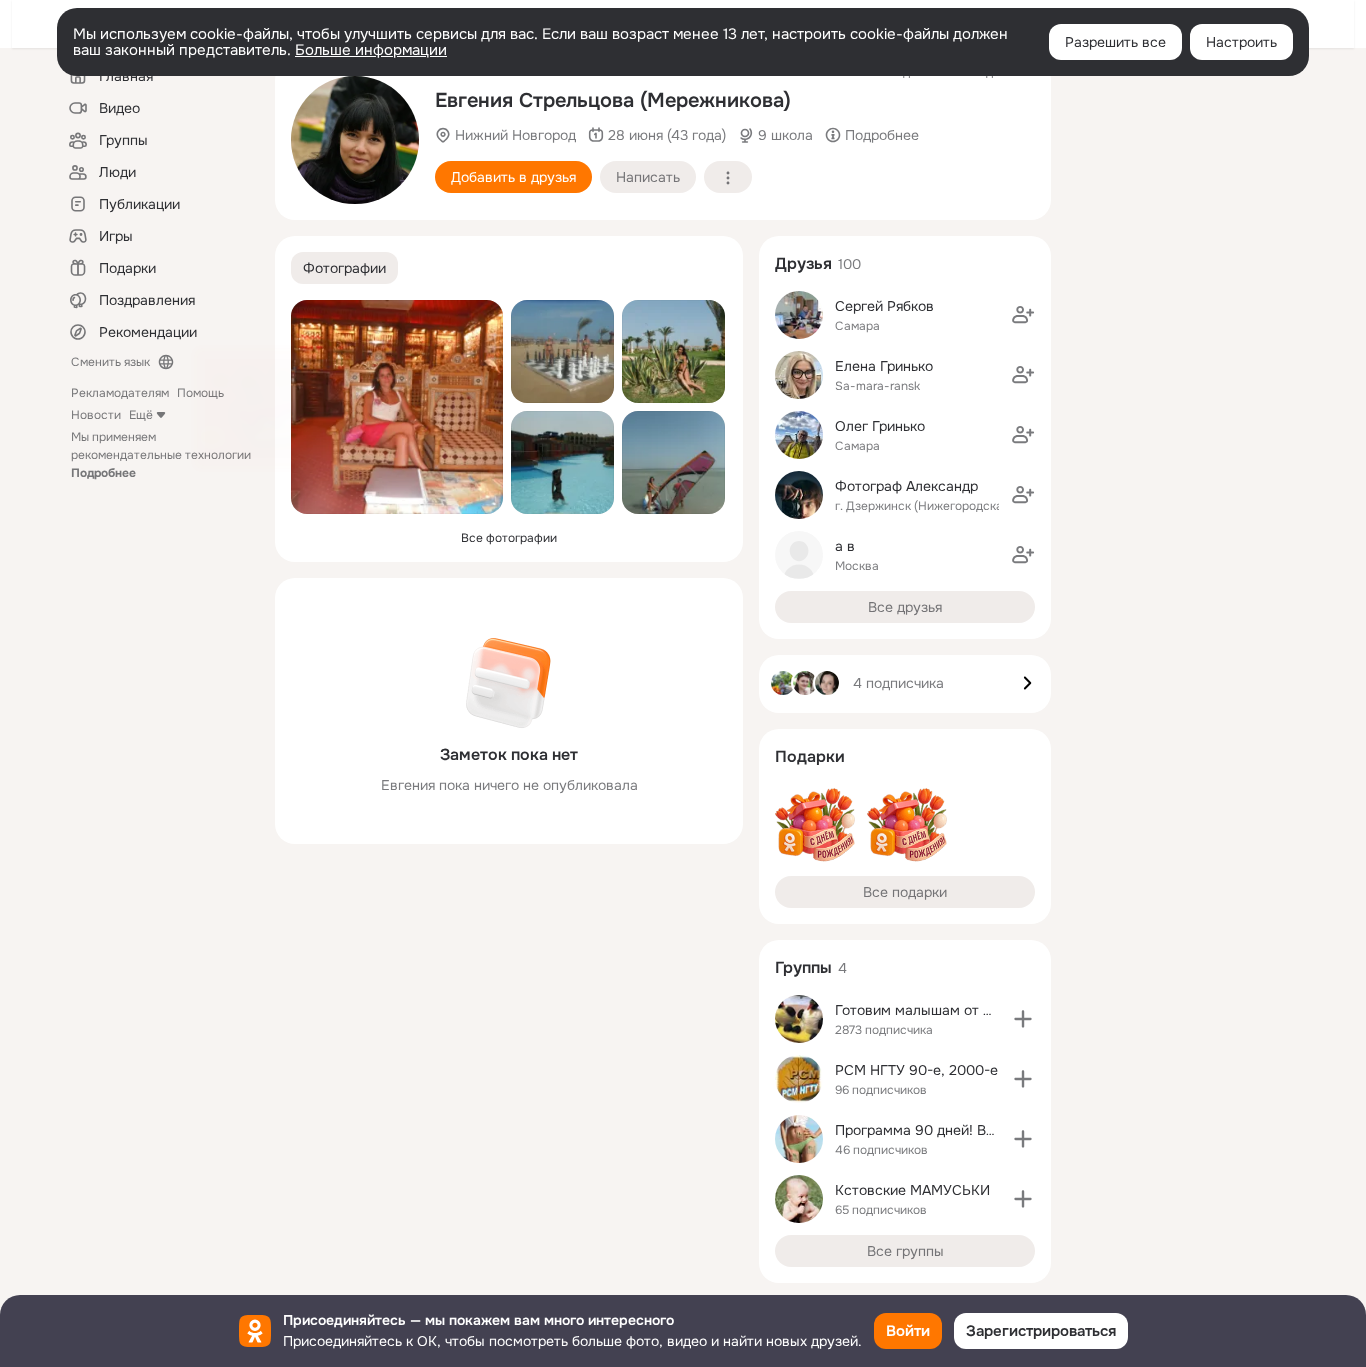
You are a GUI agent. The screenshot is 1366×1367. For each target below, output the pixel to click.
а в (845, 546)
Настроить (1241, 42)
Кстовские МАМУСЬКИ (912, 1190)
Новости (96, 415)
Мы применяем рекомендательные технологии (161, 455)
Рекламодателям (120, 393)
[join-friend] (1023, 315)
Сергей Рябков (884, 306)
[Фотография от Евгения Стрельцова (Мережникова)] (355, 140)
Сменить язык (110, 362)
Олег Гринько (880, 426)
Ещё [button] (141, 415)
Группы (803, 967)
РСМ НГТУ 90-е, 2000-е (916, 1070)
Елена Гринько (884, 366)
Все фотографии (509, 538)
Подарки (810, 756)
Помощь (200, 393)
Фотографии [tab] (344, 268)
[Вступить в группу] (1023, 1019)
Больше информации (371, 50)
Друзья (803, 263)
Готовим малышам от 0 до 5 (930, 1010)
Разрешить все (1115, 42)
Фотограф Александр (906, 486)
